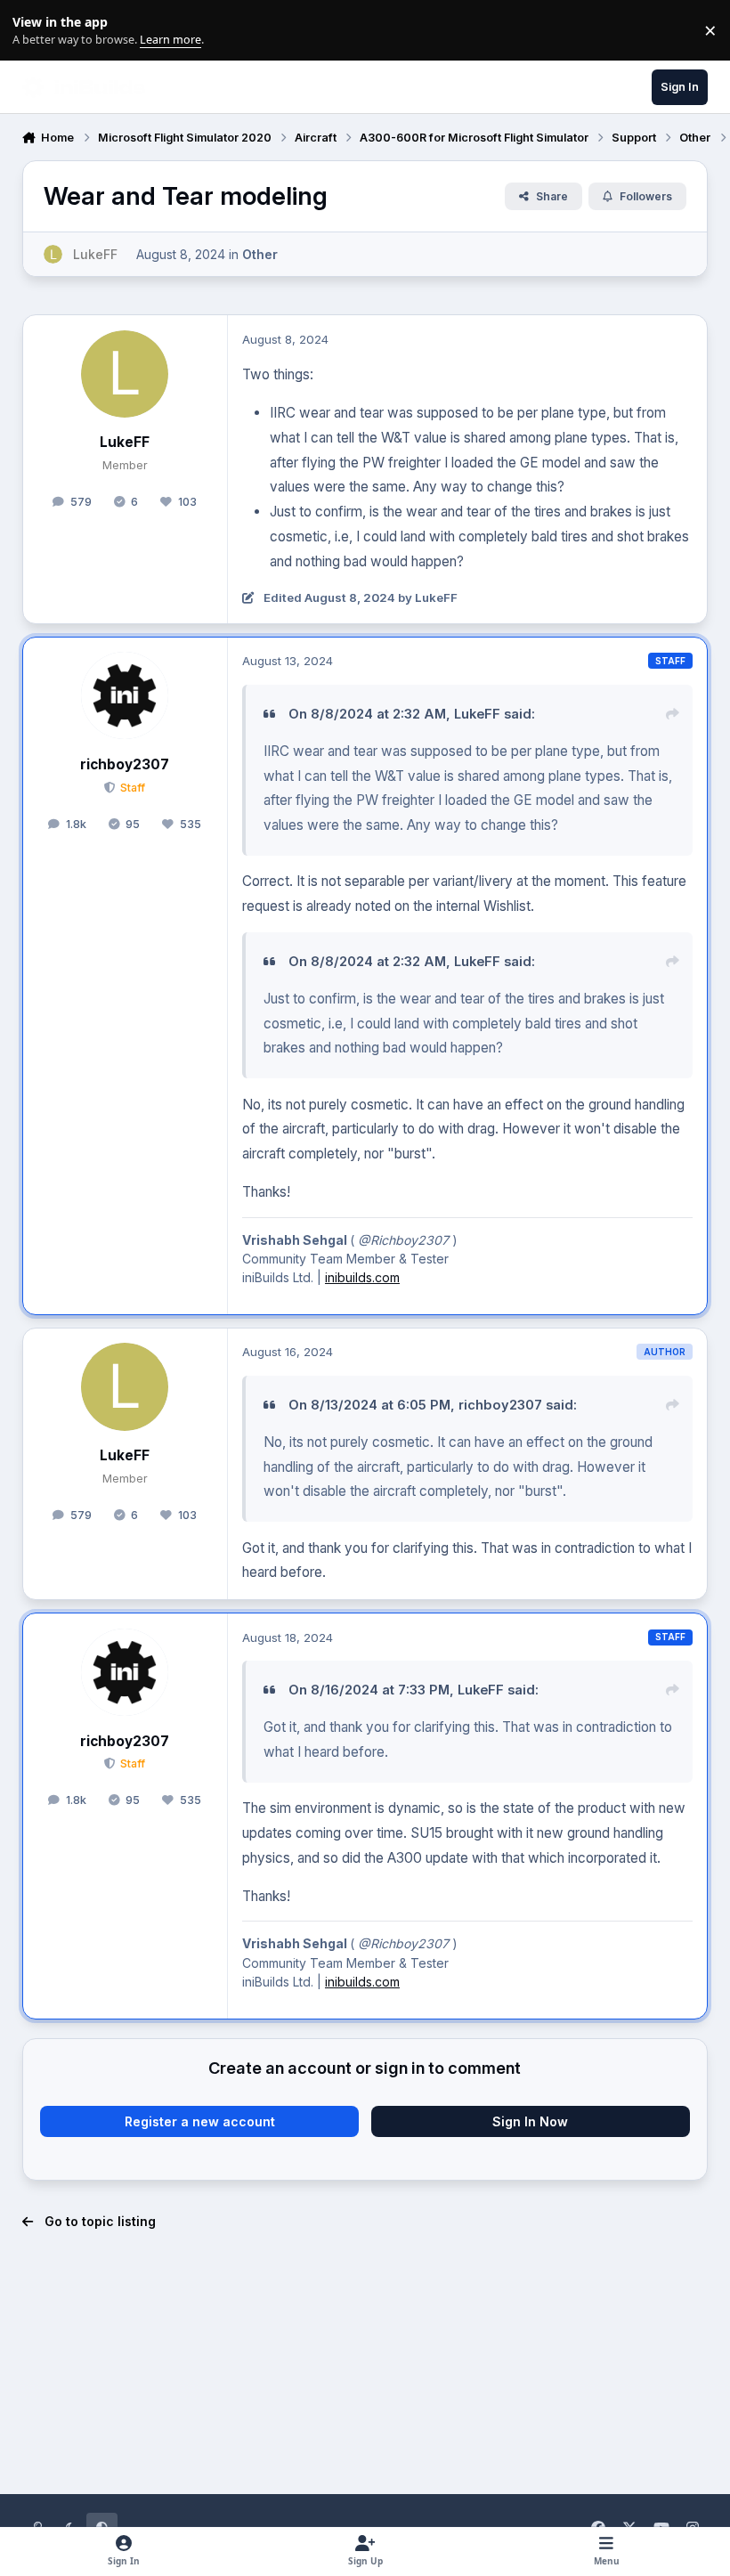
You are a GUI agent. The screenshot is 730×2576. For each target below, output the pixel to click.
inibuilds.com (362, 1277)
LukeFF (125, 442)
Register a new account (200, 2121)
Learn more (34, 31)
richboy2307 (125, 764)
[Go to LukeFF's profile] (53, 254)
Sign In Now (530, 2121)
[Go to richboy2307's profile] (125, 695)
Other (260, 254)
